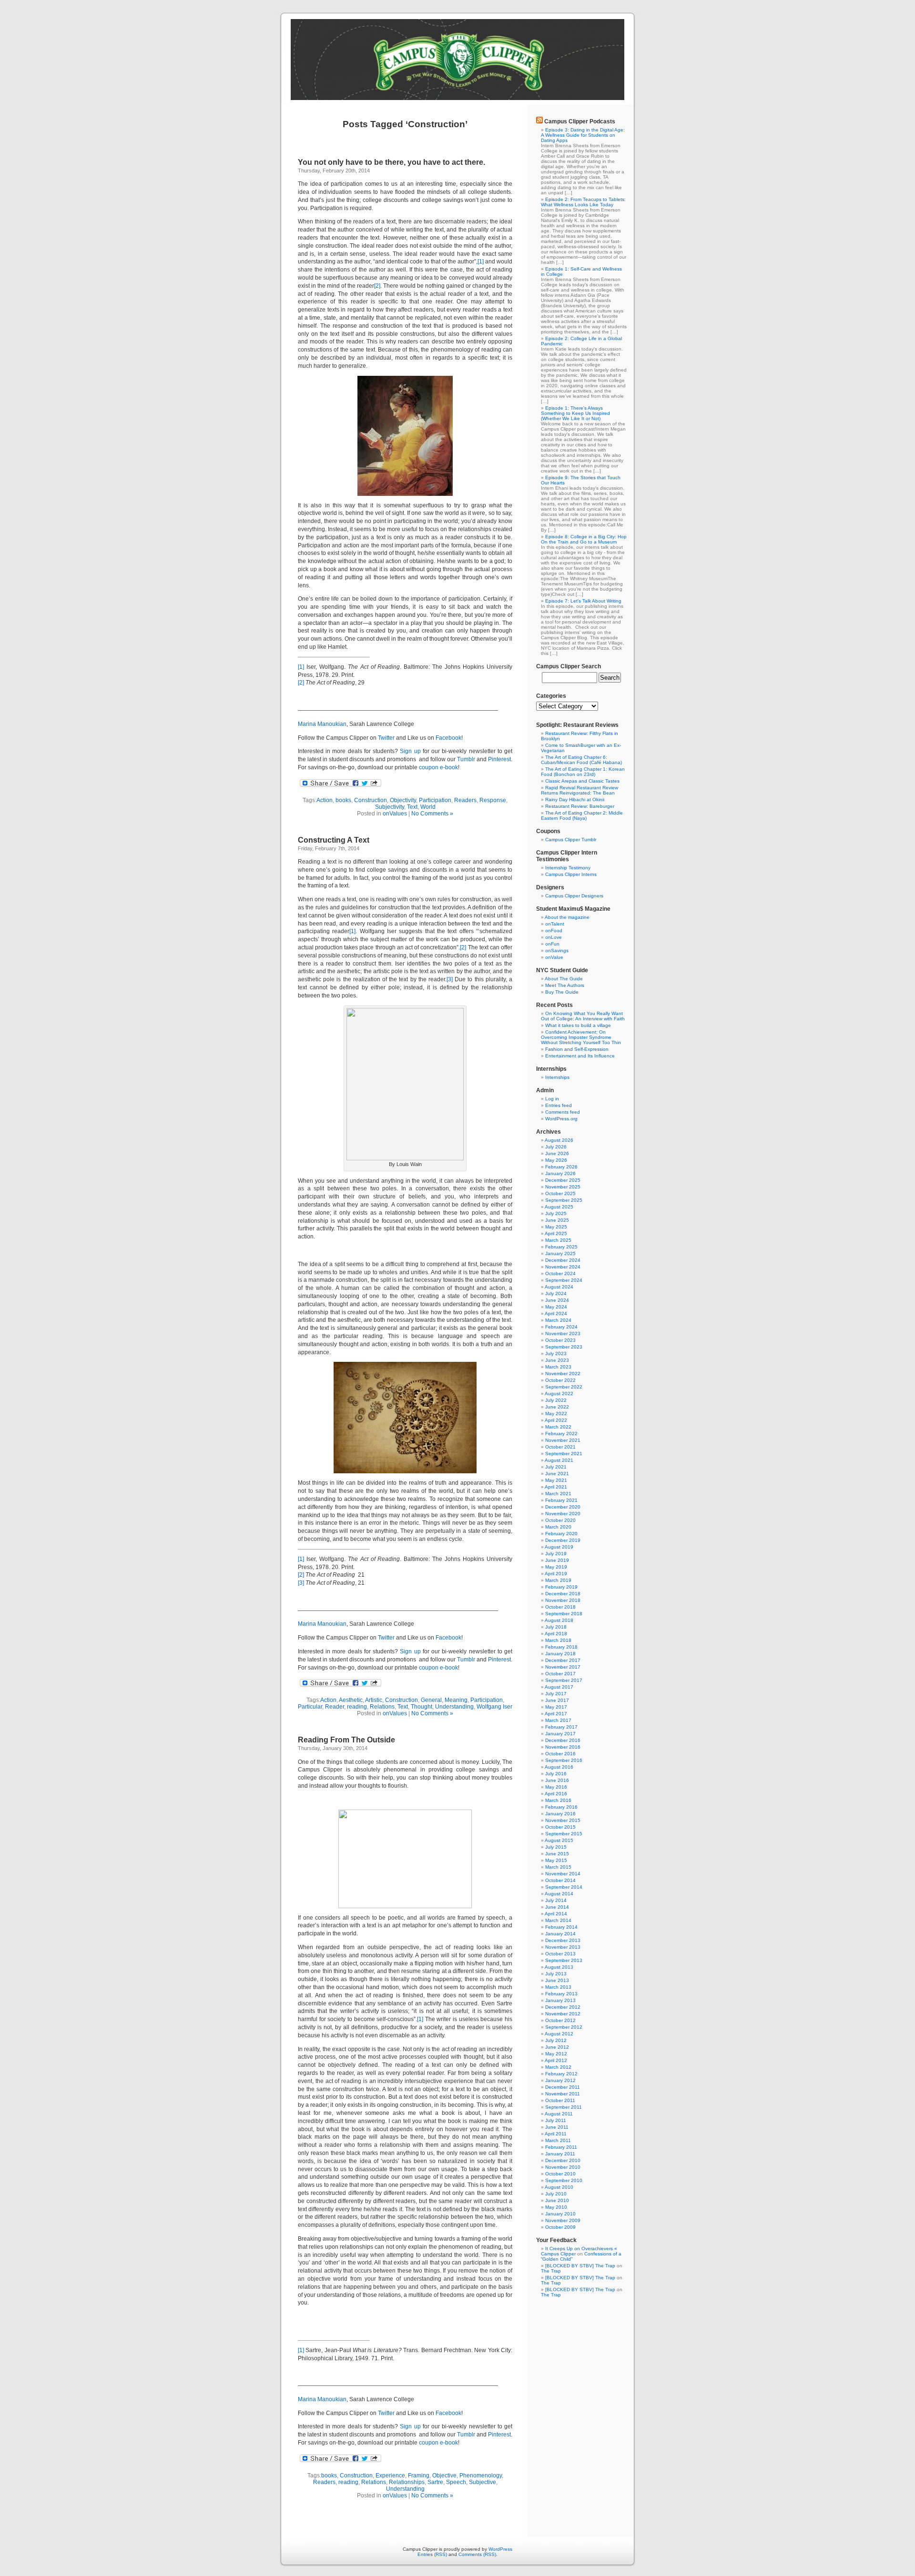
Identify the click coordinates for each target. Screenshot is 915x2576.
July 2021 (556, 1467)
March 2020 (558, 1527)
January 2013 (560, 2000)
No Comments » (432, 814)
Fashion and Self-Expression (577, 1049)
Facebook (448, 738)
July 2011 (556, 2120)
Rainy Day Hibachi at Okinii (575, 800)
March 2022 (558, 1427)
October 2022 (560, 1380)
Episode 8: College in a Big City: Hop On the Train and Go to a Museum (584, 539)
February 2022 (561, 1434)
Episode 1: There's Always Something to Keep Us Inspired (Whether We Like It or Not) (575, 413)
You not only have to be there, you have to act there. (391, 162)
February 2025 (561, 1247)
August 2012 (559, 2034)
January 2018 (560, 1654)
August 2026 (559, 1140)
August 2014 (559, 1894)
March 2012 (558, 2067)
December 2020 (563, 1507)
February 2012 (561, 2074)
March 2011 (558, 2140)
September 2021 (564, 1454)
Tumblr (466, 759)
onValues (395, 814)
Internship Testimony (568, 868)
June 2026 (557, 1153)
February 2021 (561, 1500)
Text (412, 807)
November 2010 (563, 2167)
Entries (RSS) (432, 2554)
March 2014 (558, 1920)
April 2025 (556, 1233)
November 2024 (563, 1267)
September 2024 (564, 1280)
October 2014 (560, 1880)
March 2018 (558, 1640)
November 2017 (563, 1667)
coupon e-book (438, 767)
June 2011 (557, 2127)
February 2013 (561, 1994)
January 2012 (560, 2080)
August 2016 (559, 1767)
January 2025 (560, 1253)
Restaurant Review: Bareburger (580, 806)
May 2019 (556, 1567)
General (431, 1700)
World (428, 807)
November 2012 (563, 2014)
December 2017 (563, 1660)
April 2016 (556, 1794)
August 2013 (559, 1967)
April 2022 (556, 1420)
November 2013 (563, 1947)
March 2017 (558, 1720)
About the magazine (567, 917)
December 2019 (563, 1540)
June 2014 (557, 1907)
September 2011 (564, 2107)
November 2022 (563, 1374)
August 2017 (559, 1687)
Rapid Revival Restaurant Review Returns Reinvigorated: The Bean (579, 790)
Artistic (374, 1700)
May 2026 (556, 1160)
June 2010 (557, 2200)
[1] (481, 262)
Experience (390, 2475)
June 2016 (557, 1780)
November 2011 (563, 2094)
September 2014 (564, 1887)
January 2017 (560, 1734)
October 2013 (560, 1954)
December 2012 (563, 2007)
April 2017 (556, 1714)
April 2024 (556, 1313)
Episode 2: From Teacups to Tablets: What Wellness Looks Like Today (583, 202)
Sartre (435, 2482)
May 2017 (556, 1707)
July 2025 (556, 1213)
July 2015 (556, 1847)
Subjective (483, 2482)
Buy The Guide (562, 992)
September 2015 (564, 1834)
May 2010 (556, 2207)
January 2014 (560, 1934)
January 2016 (560, 1814)
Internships (557, 1077)
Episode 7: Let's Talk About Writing (583, 601)
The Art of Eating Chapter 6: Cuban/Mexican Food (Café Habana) (581, 760)
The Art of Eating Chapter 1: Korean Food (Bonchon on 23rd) (583, 772)
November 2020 (563, 1514)
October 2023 (560, 1340)
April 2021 (556, 1487)
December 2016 (563, 1740)
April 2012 (556, 2060)
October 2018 (560, 1607)
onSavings (557, 951)
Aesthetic (351, 1700)
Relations (382, 1707)
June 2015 (557, 1854)
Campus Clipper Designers (574, 896)
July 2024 (556, 1293)
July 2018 (556, 1627)
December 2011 (563, 2087)
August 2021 (559, 1460)
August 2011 (559, 2114)
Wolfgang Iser (494, 1707)
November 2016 (563, 1747)
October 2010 (560, 2174)
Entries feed (559, 1105)
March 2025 (558, 1240)
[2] (377, 286)
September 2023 (564, 1347)
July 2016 (556, 1774)
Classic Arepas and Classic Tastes (582, 781)
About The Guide (564, 979)
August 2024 (559, 1287)
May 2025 (556, 1227)
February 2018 (561, 1647)
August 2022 (559, 1394)
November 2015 (563, 1820)
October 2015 (560, 1827)
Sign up (410, 751)
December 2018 (563, 1594)
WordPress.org (561, 1119)
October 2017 (560, 1674)
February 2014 (561, 1927)
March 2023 (558, 1367)
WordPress (500, 2549)
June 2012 (557, 2047)
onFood (554, 931)
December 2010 (563, 2160)
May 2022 (556, 1414)
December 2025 (563, 1180)
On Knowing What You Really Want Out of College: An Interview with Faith (583, 1016)
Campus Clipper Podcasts (580, 121)
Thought (422, 1707)
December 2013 (563, 1940)
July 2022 (556, 1400)
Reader (335, 1707)
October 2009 (560, 2227)
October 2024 (560, 1273)
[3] (450, 979)
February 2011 (561, 2147)
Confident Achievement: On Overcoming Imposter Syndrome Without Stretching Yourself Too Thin (581, 1037)
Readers (465, 800)
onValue (554, 957)
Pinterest (499, 759)
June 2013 (557, 1980)
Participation (435, 800)
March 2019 (558, 1580)
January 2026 (560, 1173)
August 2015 (559, 1840)
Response (493, 800)
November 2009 (563, 2220)
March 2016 (558, 1800)
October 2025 (560, 1193)
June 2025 (557, 1220)
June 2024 (557, 1300)
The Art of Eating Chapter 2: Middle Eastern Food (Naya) (582, 815)
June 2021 (557, 1474)
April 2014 (556, 1914)
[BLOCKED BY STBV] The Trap (580, 2266)
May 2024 (556, 1307)
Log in (552, 1099)
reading (357, 1707)
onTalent (555, 924)
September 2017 (564, 1680)
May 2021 (556, 1480)
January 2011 (560, 2154)
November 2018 (563, 1600)
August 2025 (559, 1207)
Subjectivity (390, 807)
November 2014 (563, 1874)
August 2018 (559, 1620)
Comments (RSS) (477, 2554)
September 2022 (564, 1387)
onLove (554, 937)
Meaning (456, 1700)
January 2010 (560, 2214)
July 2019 (556, 1554)
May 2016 (556, 1787)
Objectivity (403, 800)
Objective (444, 2475)
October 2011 (560, 2100)
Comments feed (563, 1112)
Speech (456, 2482)
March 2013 (558, 1987)
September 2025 (564, 1200)
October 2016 (560, 1754)
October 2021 (560, 1447)
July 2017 (556, 1694)
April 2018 (556, 1634)
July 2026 (556, 1147)
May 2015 (556, 1860)
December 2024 (563, 1260)
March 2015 (558, 1867)
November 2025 (563, 1187)
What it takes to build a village (578, 1025)
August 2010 (559, 2187)
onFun (552, 944)
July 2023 (556, 1353)
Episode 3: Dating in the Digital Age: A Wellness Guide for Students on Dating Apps (583, 135)
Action (325, 800)
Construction (371, 800)
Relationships (407, 2482)
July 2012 (556, 2040)
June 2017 (557, 1700)
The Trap (551, 2271)
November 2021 (563, 1440)
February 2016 (561, 1807)
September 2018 (564, 1614)
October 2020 (560, 1520)
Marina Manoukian (322, 724)
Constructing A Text (334, 840)
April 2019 (556, 1574)
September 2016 (564, 1760)
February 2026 (561, 1167)
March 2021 (558, 1494)
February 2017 (561, 1727)
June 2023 (557, 1360)
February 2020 (561, 1534)
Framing (419, 2475)
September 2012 (564, 2027)
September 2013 (564, 1960)
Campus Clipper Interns (571, 874)
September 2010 (564, 2180)
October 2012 (560, 2020)
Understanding (454, 1707)
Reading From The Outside (346, 1740)
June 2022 (557, 1407)
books (343, 800)
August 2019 (559, 1547)
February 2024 (561, 1327)
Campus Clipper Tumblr (571, 840)
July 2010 (556, 2194)
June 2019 (557, 1560)
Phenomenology (481, 2475)
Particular (310, 1707)
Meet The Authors (565, 985)
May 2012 (556, 2054)
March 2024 (558, 1320)
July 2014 (556, 1900)
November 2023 (563, 1333)
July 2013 (556, 1974)
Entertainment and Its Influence (580, 1056)
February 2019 (561, 1587)
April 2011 (556, 2134)
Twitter (386, 738)
